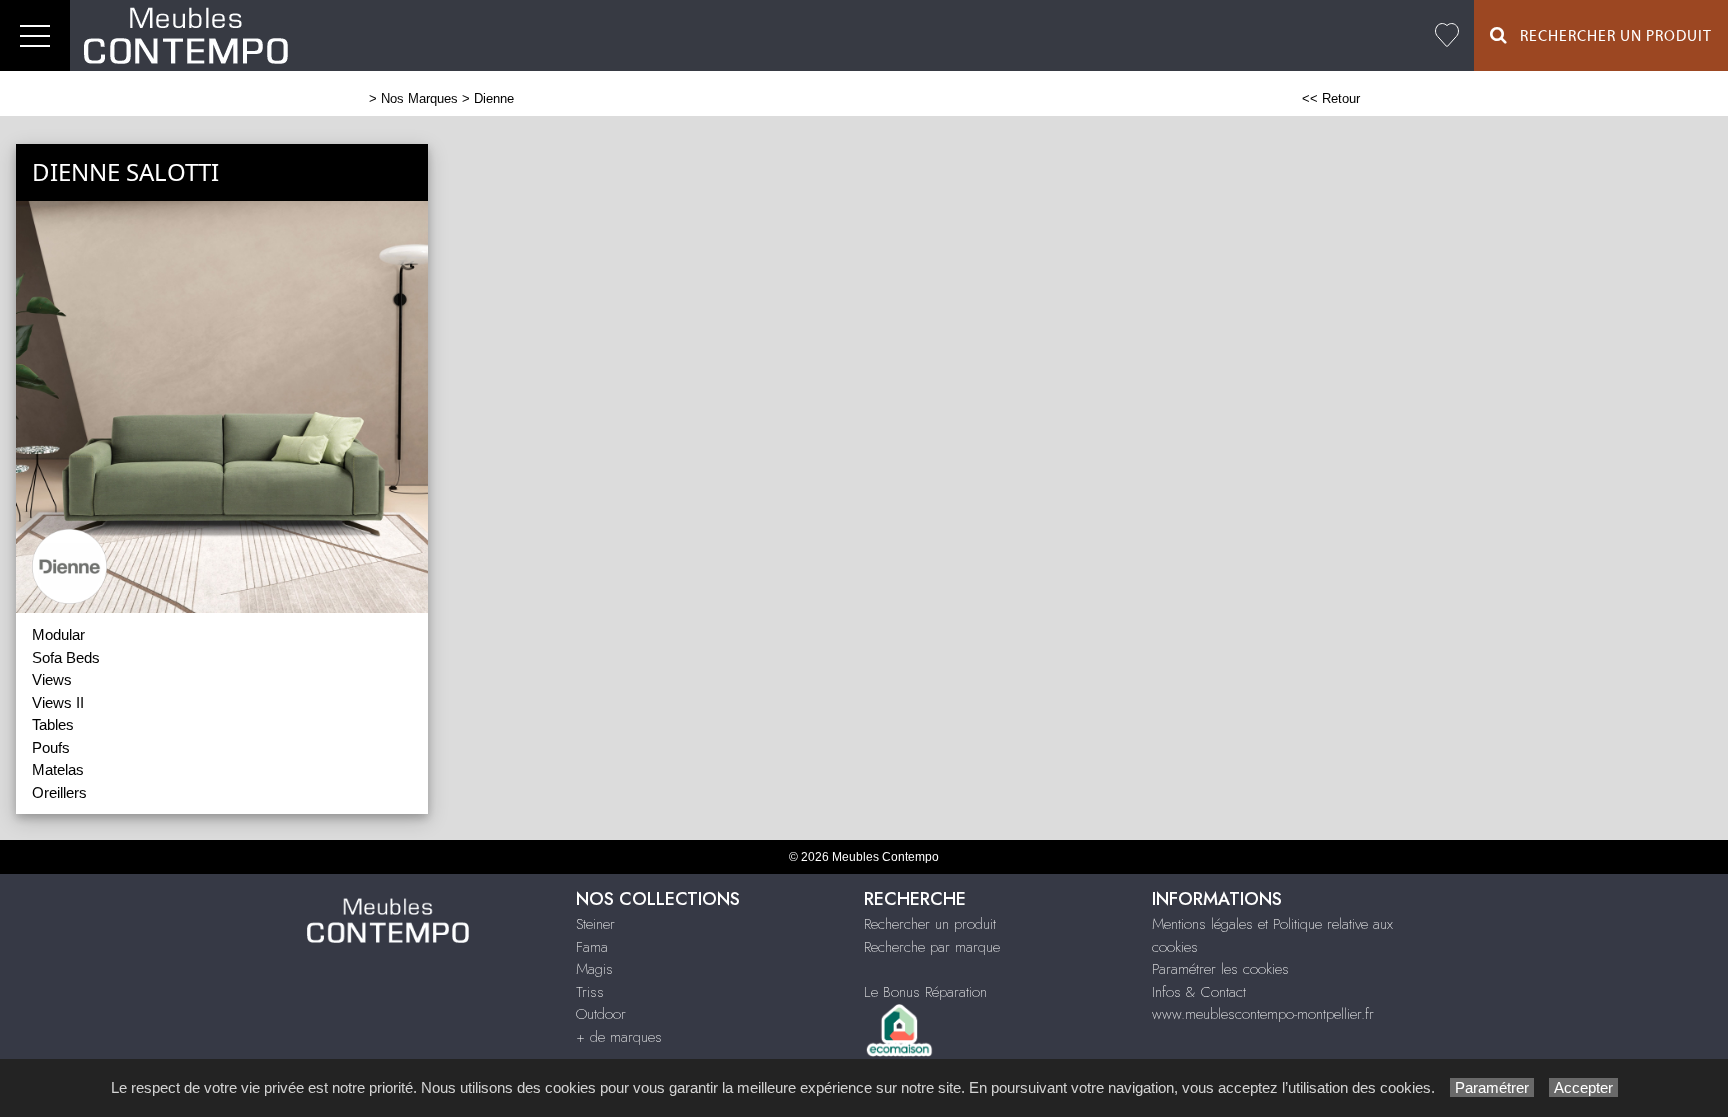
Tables (53, 724)
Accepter (1583, 1087)
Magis (594, 969)
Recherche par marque (932, 947)
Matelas (58, 769)
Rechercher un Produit (1610, 36)
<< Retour (1331, 98)
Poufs (51, 747)
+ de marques (619, 1037)
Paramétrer (1492, 1087)
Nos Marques (419, 98)
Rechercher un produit (930, 924)
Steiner (595, 924)
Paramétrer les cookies (1220, 969)
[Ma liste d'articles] (1447, 35)
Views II (58, 702)
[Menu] (35, 35)
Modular (58, 634)
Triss (590, 992)
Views (52, 679)
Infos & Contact (1199, 992)
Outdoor (601, 1014)
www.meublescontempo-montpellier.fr (1263, 1014)
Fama (592, 947)
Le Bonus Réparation (925, 992)
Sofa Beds (66, 657)
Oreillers (59, 792)
